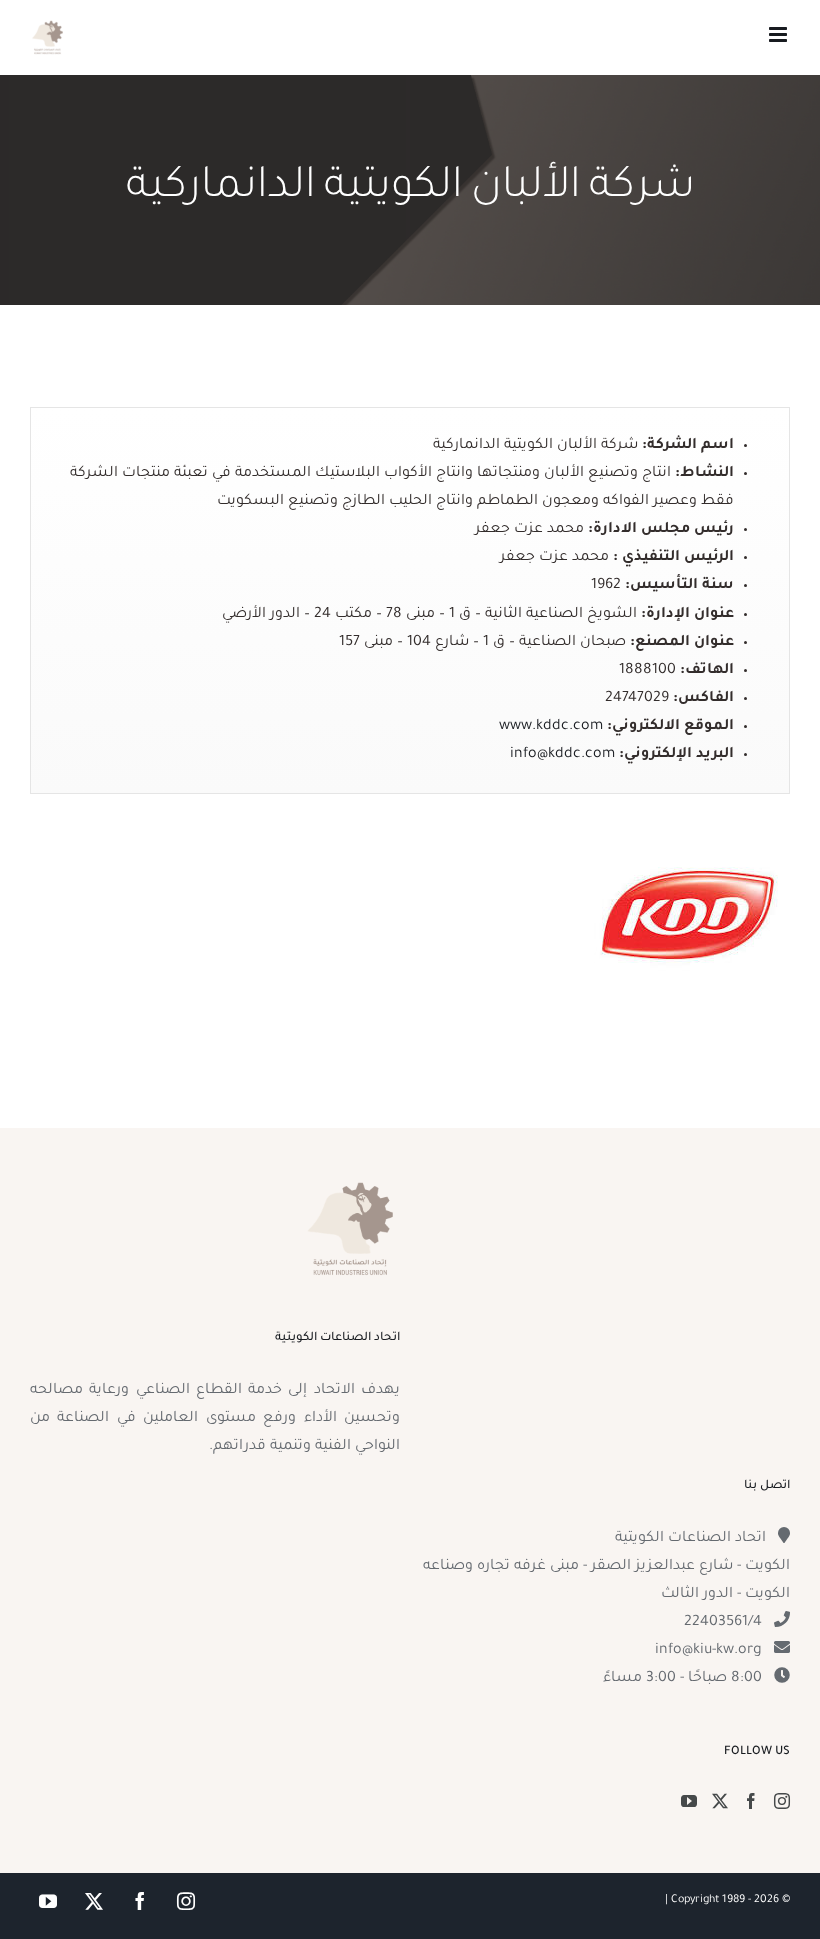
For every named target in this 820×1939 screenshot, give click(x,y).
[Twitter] (720, 1801)
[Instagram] (782, 1801)
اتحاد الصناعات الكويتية (690, 1539)
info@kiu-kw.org (708, 1651)
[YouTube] (689, 1801)
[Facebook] (751, 1801)
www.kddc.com (551, 727)
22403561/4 (723, 1623)
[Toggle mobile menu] (779, 34)
